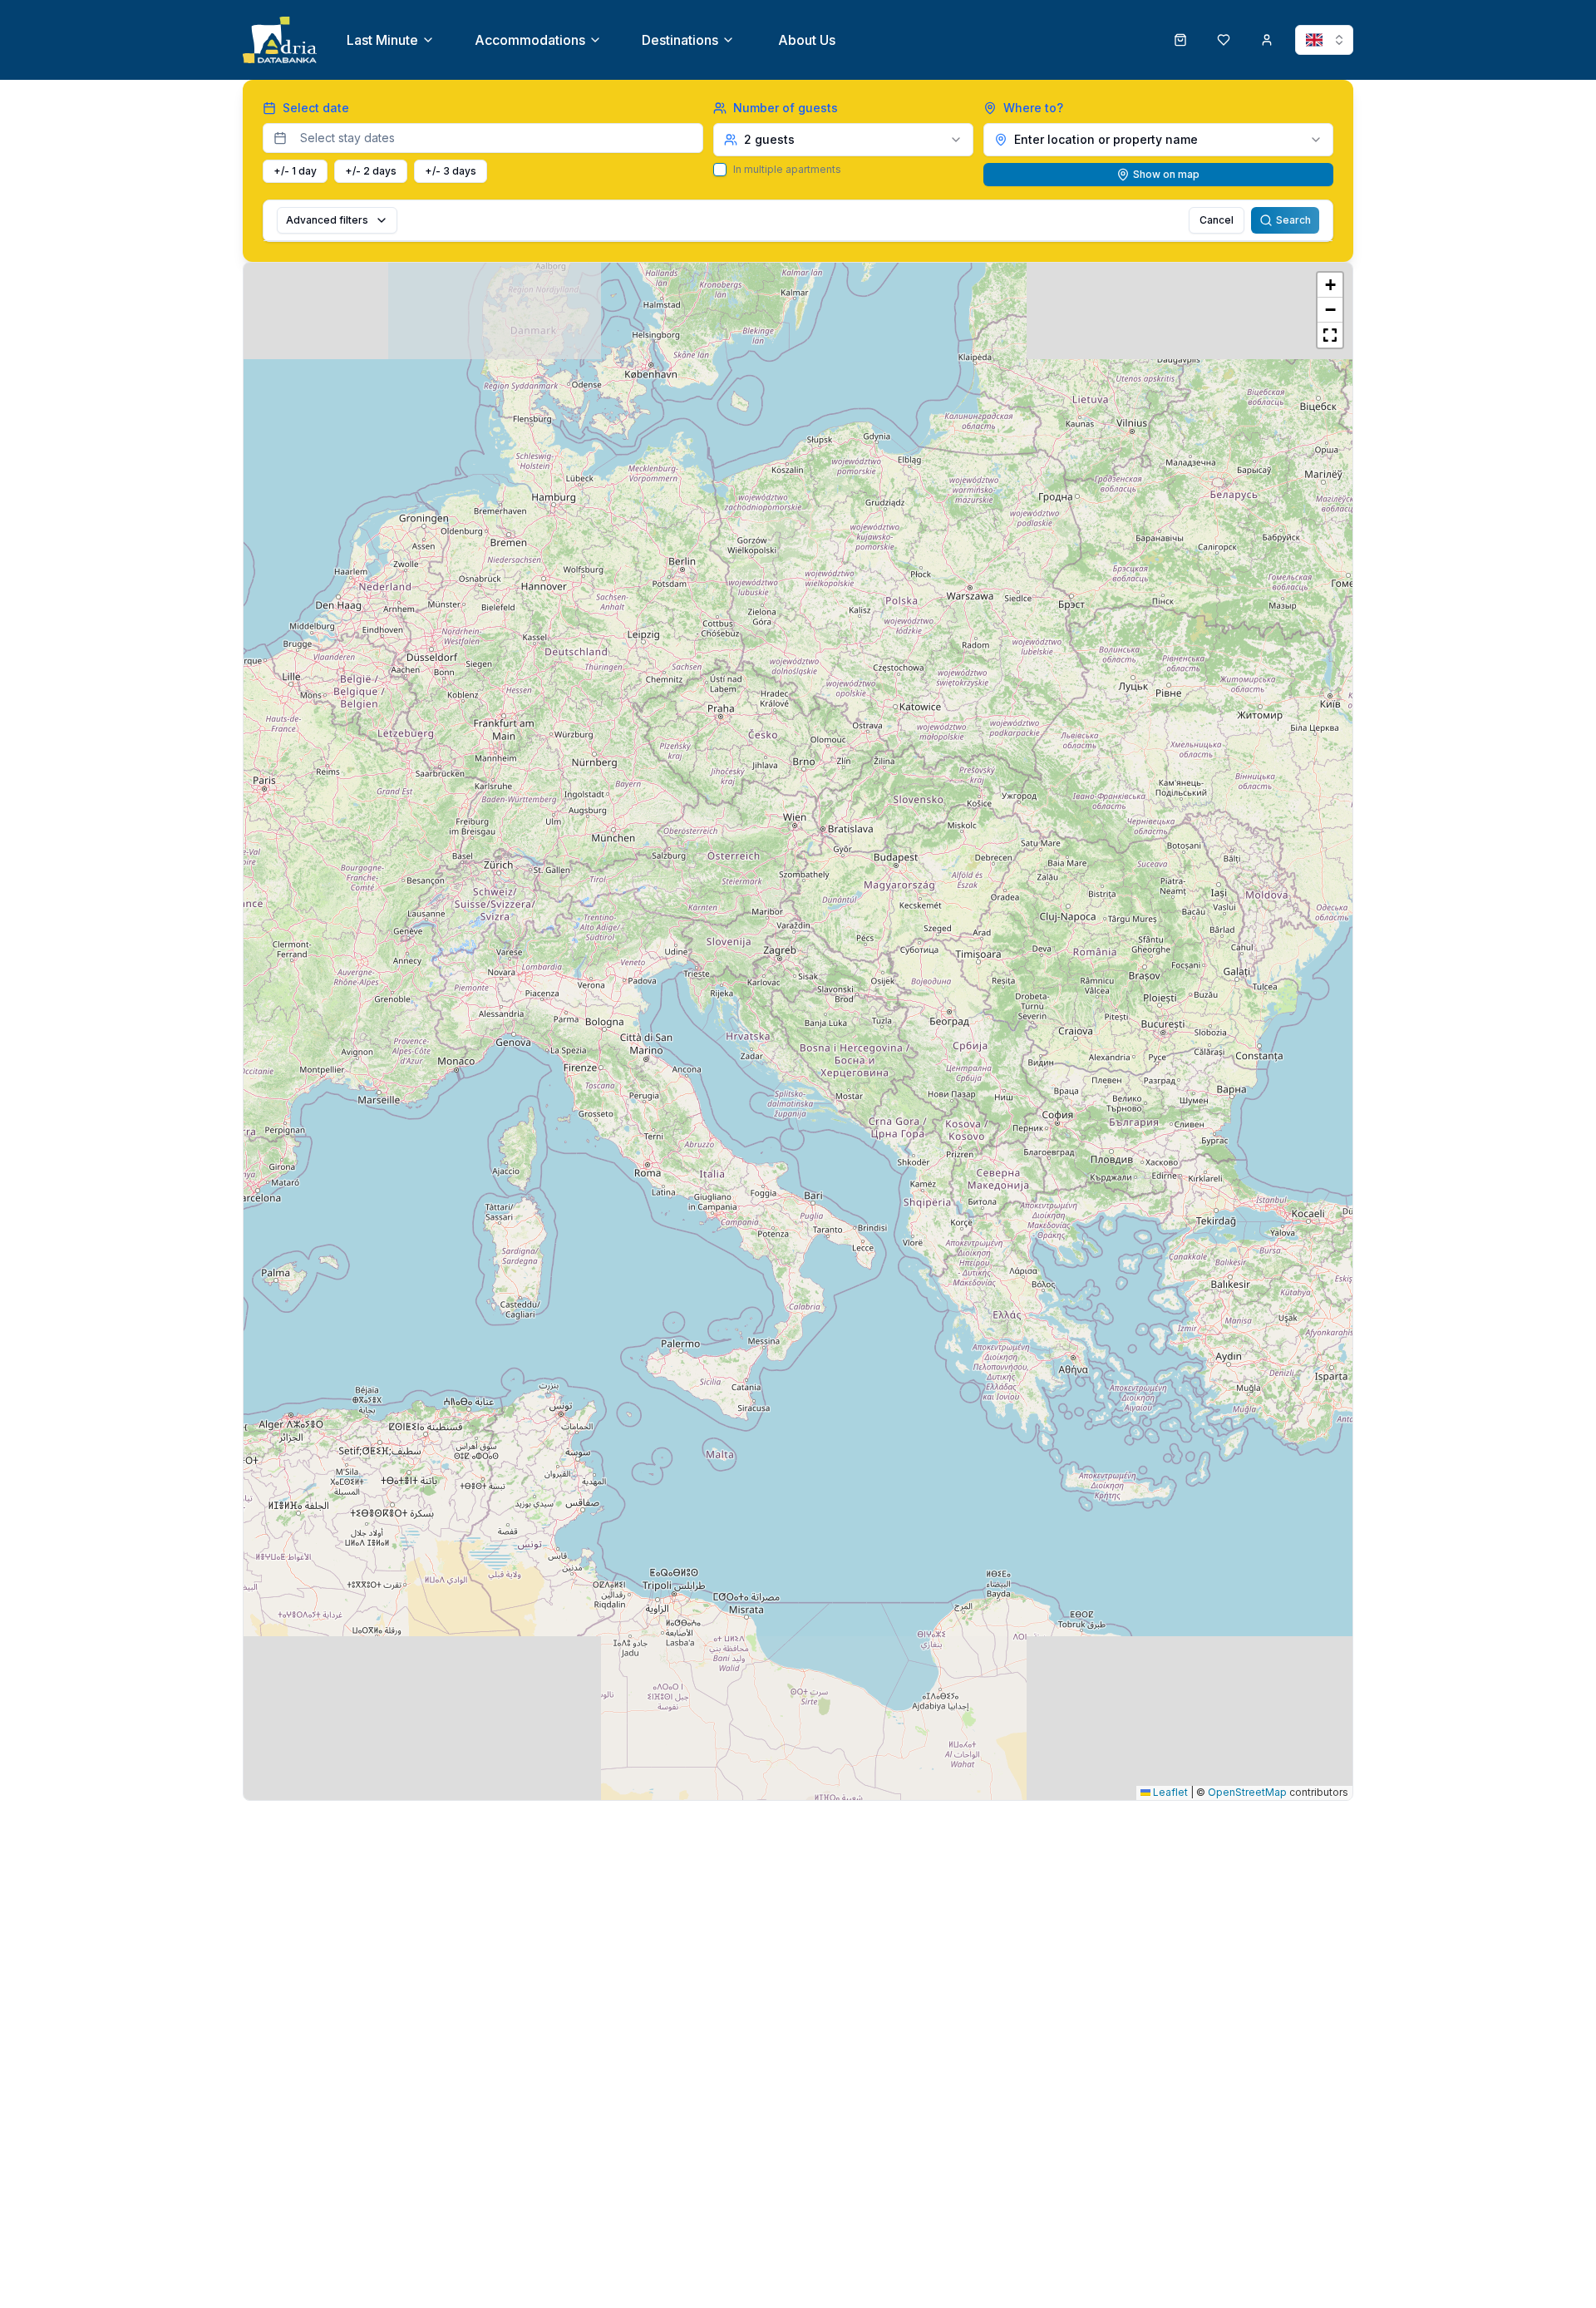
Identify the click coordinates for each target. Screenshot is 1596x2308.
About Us (807, 40)
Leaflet (1169, 1792)
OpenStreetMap (1247, 1792)
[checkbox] (720, 170)
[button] (1330, 285)
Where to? (1033, 108)
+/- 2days (371, 171)
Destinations (680, 40)
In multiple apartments (787, 170)
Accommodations (530, 40)
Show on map (1166, 174)
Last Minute (382, 40)
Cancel (1217, 220)
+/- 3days (451, 171)
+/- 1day (295, 171)
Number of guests (786, 108)
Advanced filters (327, 220)
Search (1293, 220)
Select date (316, 108)
